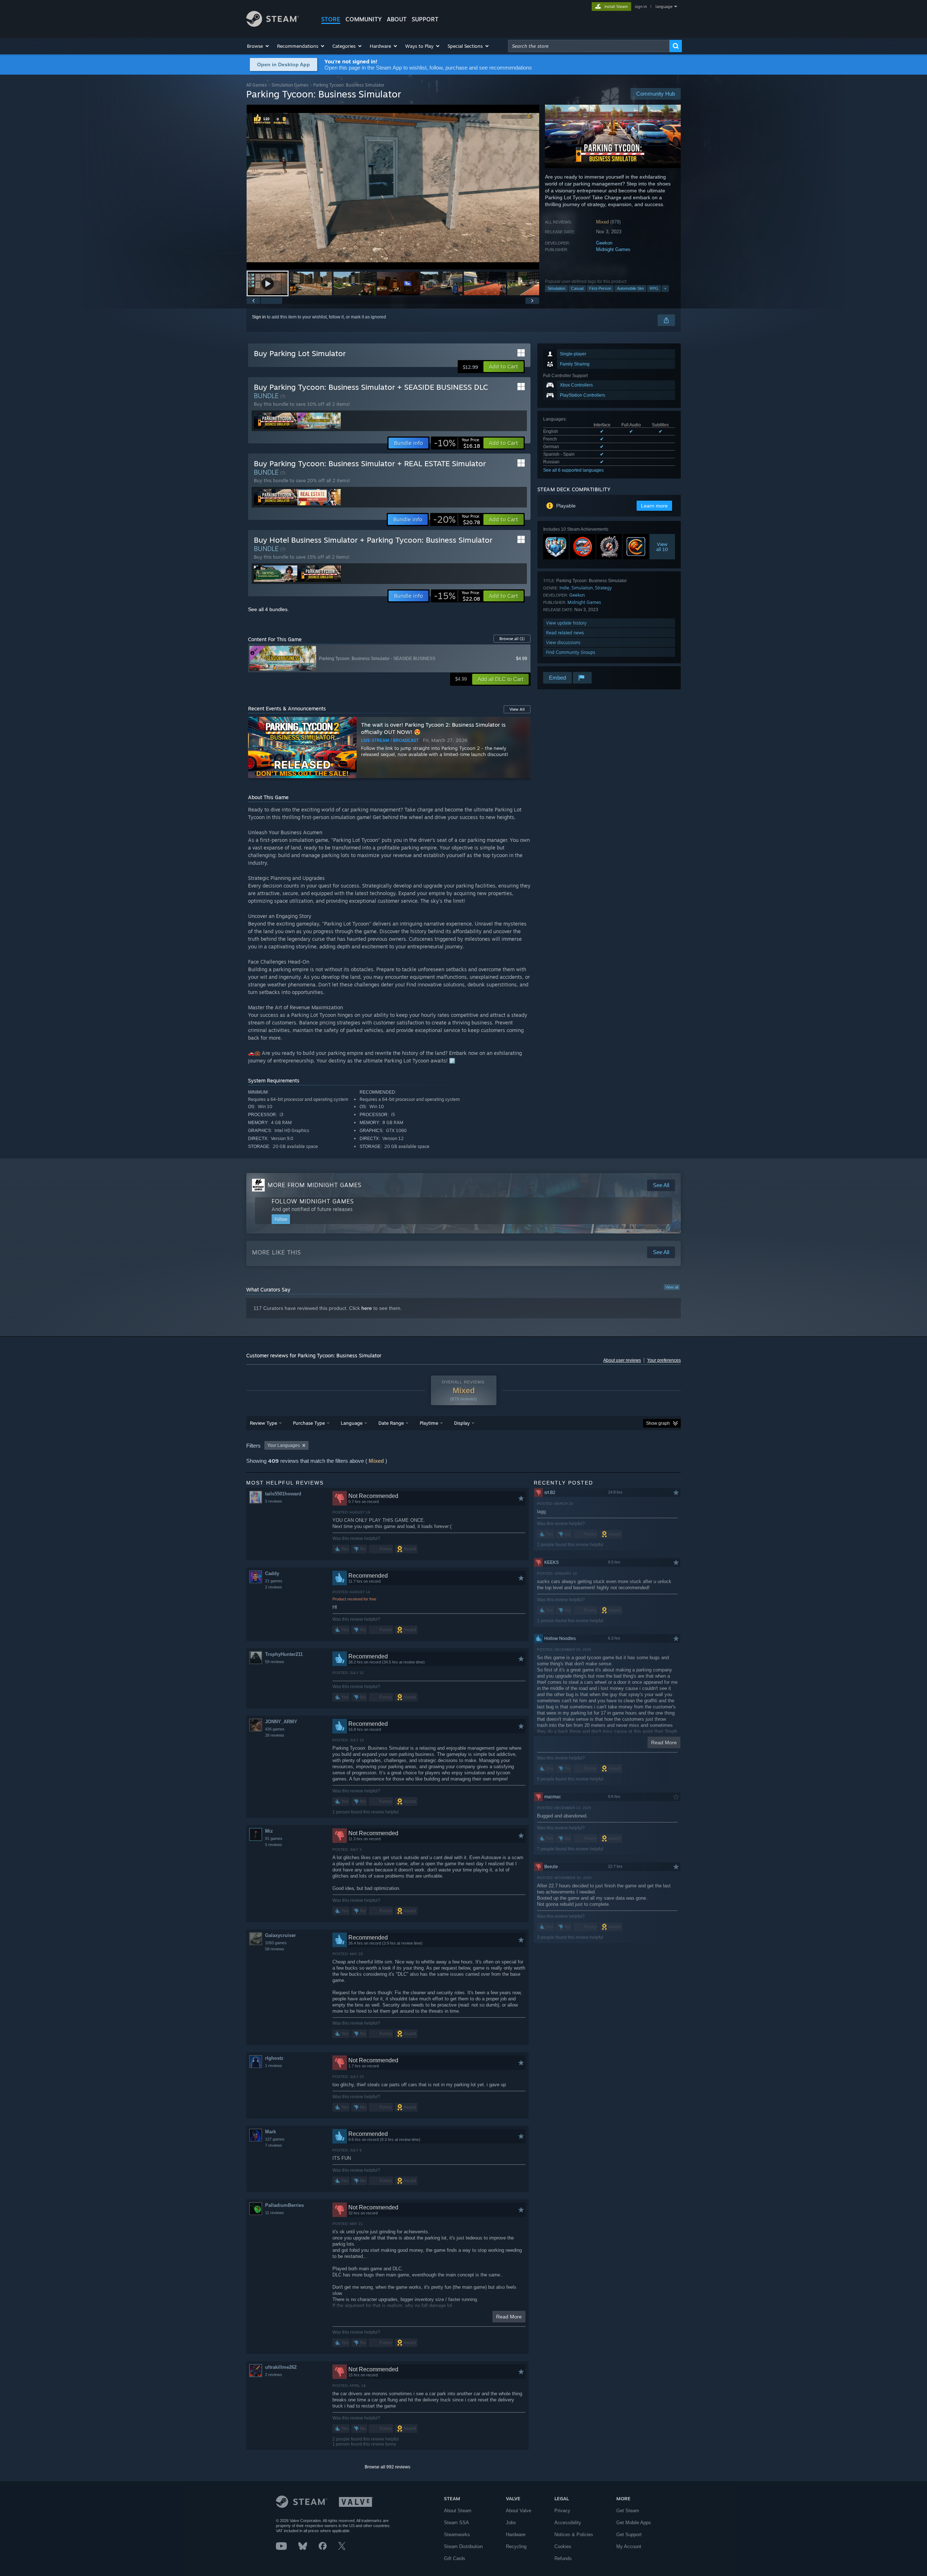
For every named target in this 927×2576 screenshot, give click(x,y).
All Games (257, 85)
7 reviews (274, 2145)
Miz (269, 1831)
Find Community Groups (571, 652)
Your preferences (664, 1360)
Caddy (272, 1573)
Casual (577, 288)
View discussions (563, 642)
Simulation (556, 288)
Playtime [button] (429, 1423)
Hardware (516, 2535)
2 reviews (274, 1587)
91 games (274, 1838)
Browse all (512, 639)
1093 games (276, 1943)
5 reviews (274, 1501)
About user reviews (622, 1360)
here (367, 1308)
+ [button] (665, 288)
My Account (629, 2546)
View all (672, 1287)
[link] (457, 443)
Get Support (629, 2535)
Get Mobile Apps (634, 2523)
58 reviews (275, 1949)
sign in (641, 7)
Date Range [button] (391, 1423)
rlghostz (274, 2058)
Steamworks (457, 2535)
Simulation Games (290, 85)
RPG (654, 288)
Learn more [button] (654, 506)
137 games (275, 2139)
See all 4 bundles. (269, 609)
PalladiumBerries (284, 2205)
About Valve (519, 2511)
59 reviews (275, 1662)
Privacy (562, 2511)
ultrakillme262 (281, 2367)
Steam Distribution (463, 2546)
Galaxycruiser (280, 1935)
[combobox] (589, 46)
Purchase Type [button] (309, 1423)
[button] (258, 46)
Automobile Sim (630, 288)
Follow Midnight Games (313, 1201)
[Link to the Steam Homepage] (272, 25)
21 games (274, 1581)
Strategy (603, 588)
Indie (564, 588)
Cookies (563, 2546)
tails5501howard (283, 1494)
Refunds (563, 2558)
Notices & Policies (574, 2535)
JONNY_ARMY (281, 1722)
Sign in (259, 317)
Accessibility (568, 2523)
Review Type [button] (263, 1423)
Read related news (565, 633)
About (397, 19)
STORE (331, 19)
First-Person (600, 288)
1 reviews (274, 2066)
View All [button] (517, 709)
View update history (566, 623)
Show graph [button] (658, 1423)
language (664, 7)
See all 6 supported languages (573, 470)
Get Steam (628, 2511)
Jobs (511, 2523)
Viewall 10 (662, 547)
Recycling (516, 2546)
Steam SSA (456, 2523)
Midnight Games (613, 249)
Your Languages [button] (284, 1445)
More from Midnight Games (314, 1185)
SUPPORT (425, 19)
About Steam (458, 2511)
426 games (275, 1729)
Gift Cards (455, 2558)
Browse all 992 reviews (387, 2467)
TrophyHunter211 (284, 1654)
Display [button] (462, 1423)
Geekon (604, 243)
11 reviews (274, 2213)
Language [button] (352, 1423)
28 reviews (275, 1735)
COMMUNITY (364, 19)
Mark (270, 2132)
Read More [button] (509, 2317)
